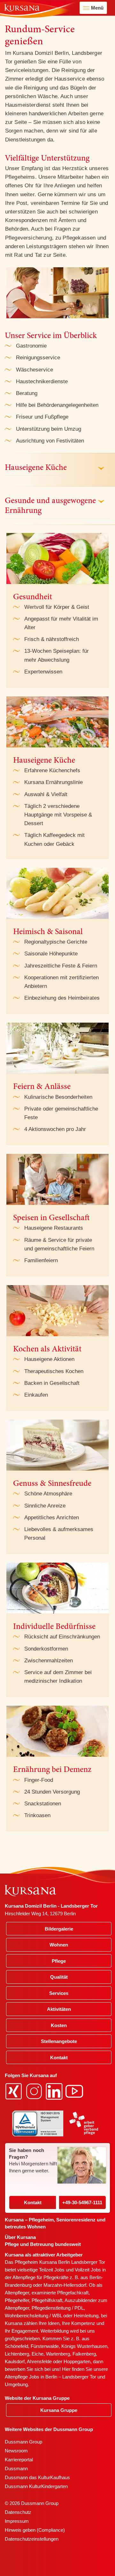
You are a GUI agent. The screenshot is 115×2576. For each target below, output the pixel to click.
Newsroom (16, 2451)
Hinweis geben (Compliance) (35, 2530)
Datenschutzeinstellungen (32, 2539)
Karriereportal (19, 2460)
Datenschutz (18, 2512)
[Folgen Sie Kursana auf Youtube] (75, 2091)
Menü (97, 8)
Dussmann (16, 2468)
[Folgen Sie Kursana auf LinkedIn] (55, 2091)
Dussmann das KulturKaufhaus (37, 2477)
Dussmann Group (23, 2442)
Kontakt (33, 2202)
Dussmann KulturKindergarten (36, 2486)
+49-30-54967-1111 (82, 2202)
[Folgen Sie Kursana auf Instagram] (35, 2091)
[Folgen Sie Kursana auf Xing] (14, 2091)
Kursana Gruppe (59, 2410)
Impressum (17, 2521)
